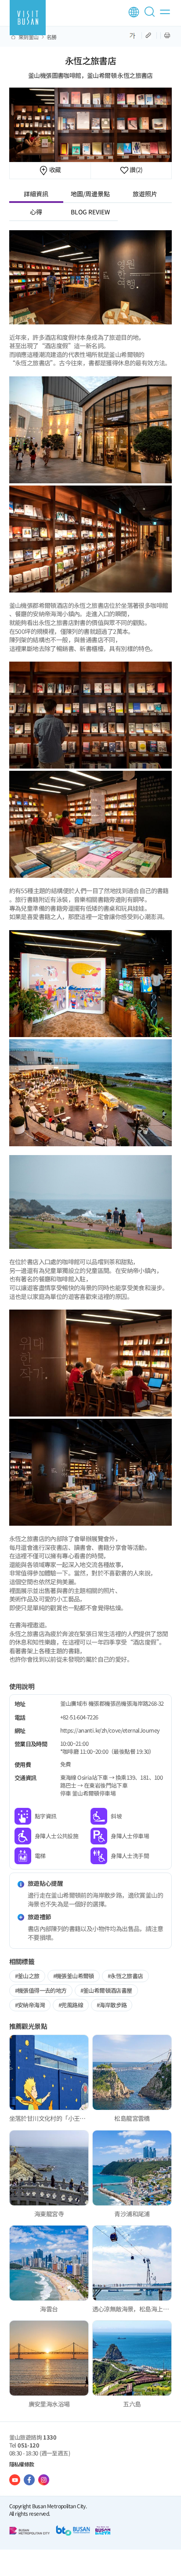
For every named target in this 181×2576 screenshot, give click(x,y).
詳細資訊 (36, 194)
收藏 (54, 169)
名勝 (52, 37)
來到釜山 (29, 37)
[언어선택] (134, 12)
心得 (36, 212)
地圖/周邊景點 (90, 194)
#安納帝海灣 (30, 2005)
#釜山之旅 (27, 1976)
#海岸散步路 (112, 2005)
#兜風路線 (71, 2005)
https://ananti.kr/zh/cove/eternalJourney (110, 1730)
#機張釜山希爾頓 (74, 1976)
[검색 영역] (151, 15)
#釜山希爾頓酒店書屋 (106, 1990)
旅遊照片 (145, 194)
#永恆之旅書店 (125, 1976)
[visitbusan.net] (28, 18)
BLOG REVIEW (90, 212)
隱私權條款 (22, 2464)
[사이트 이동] (15, 2480)
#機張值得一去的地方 (41, 1990)
